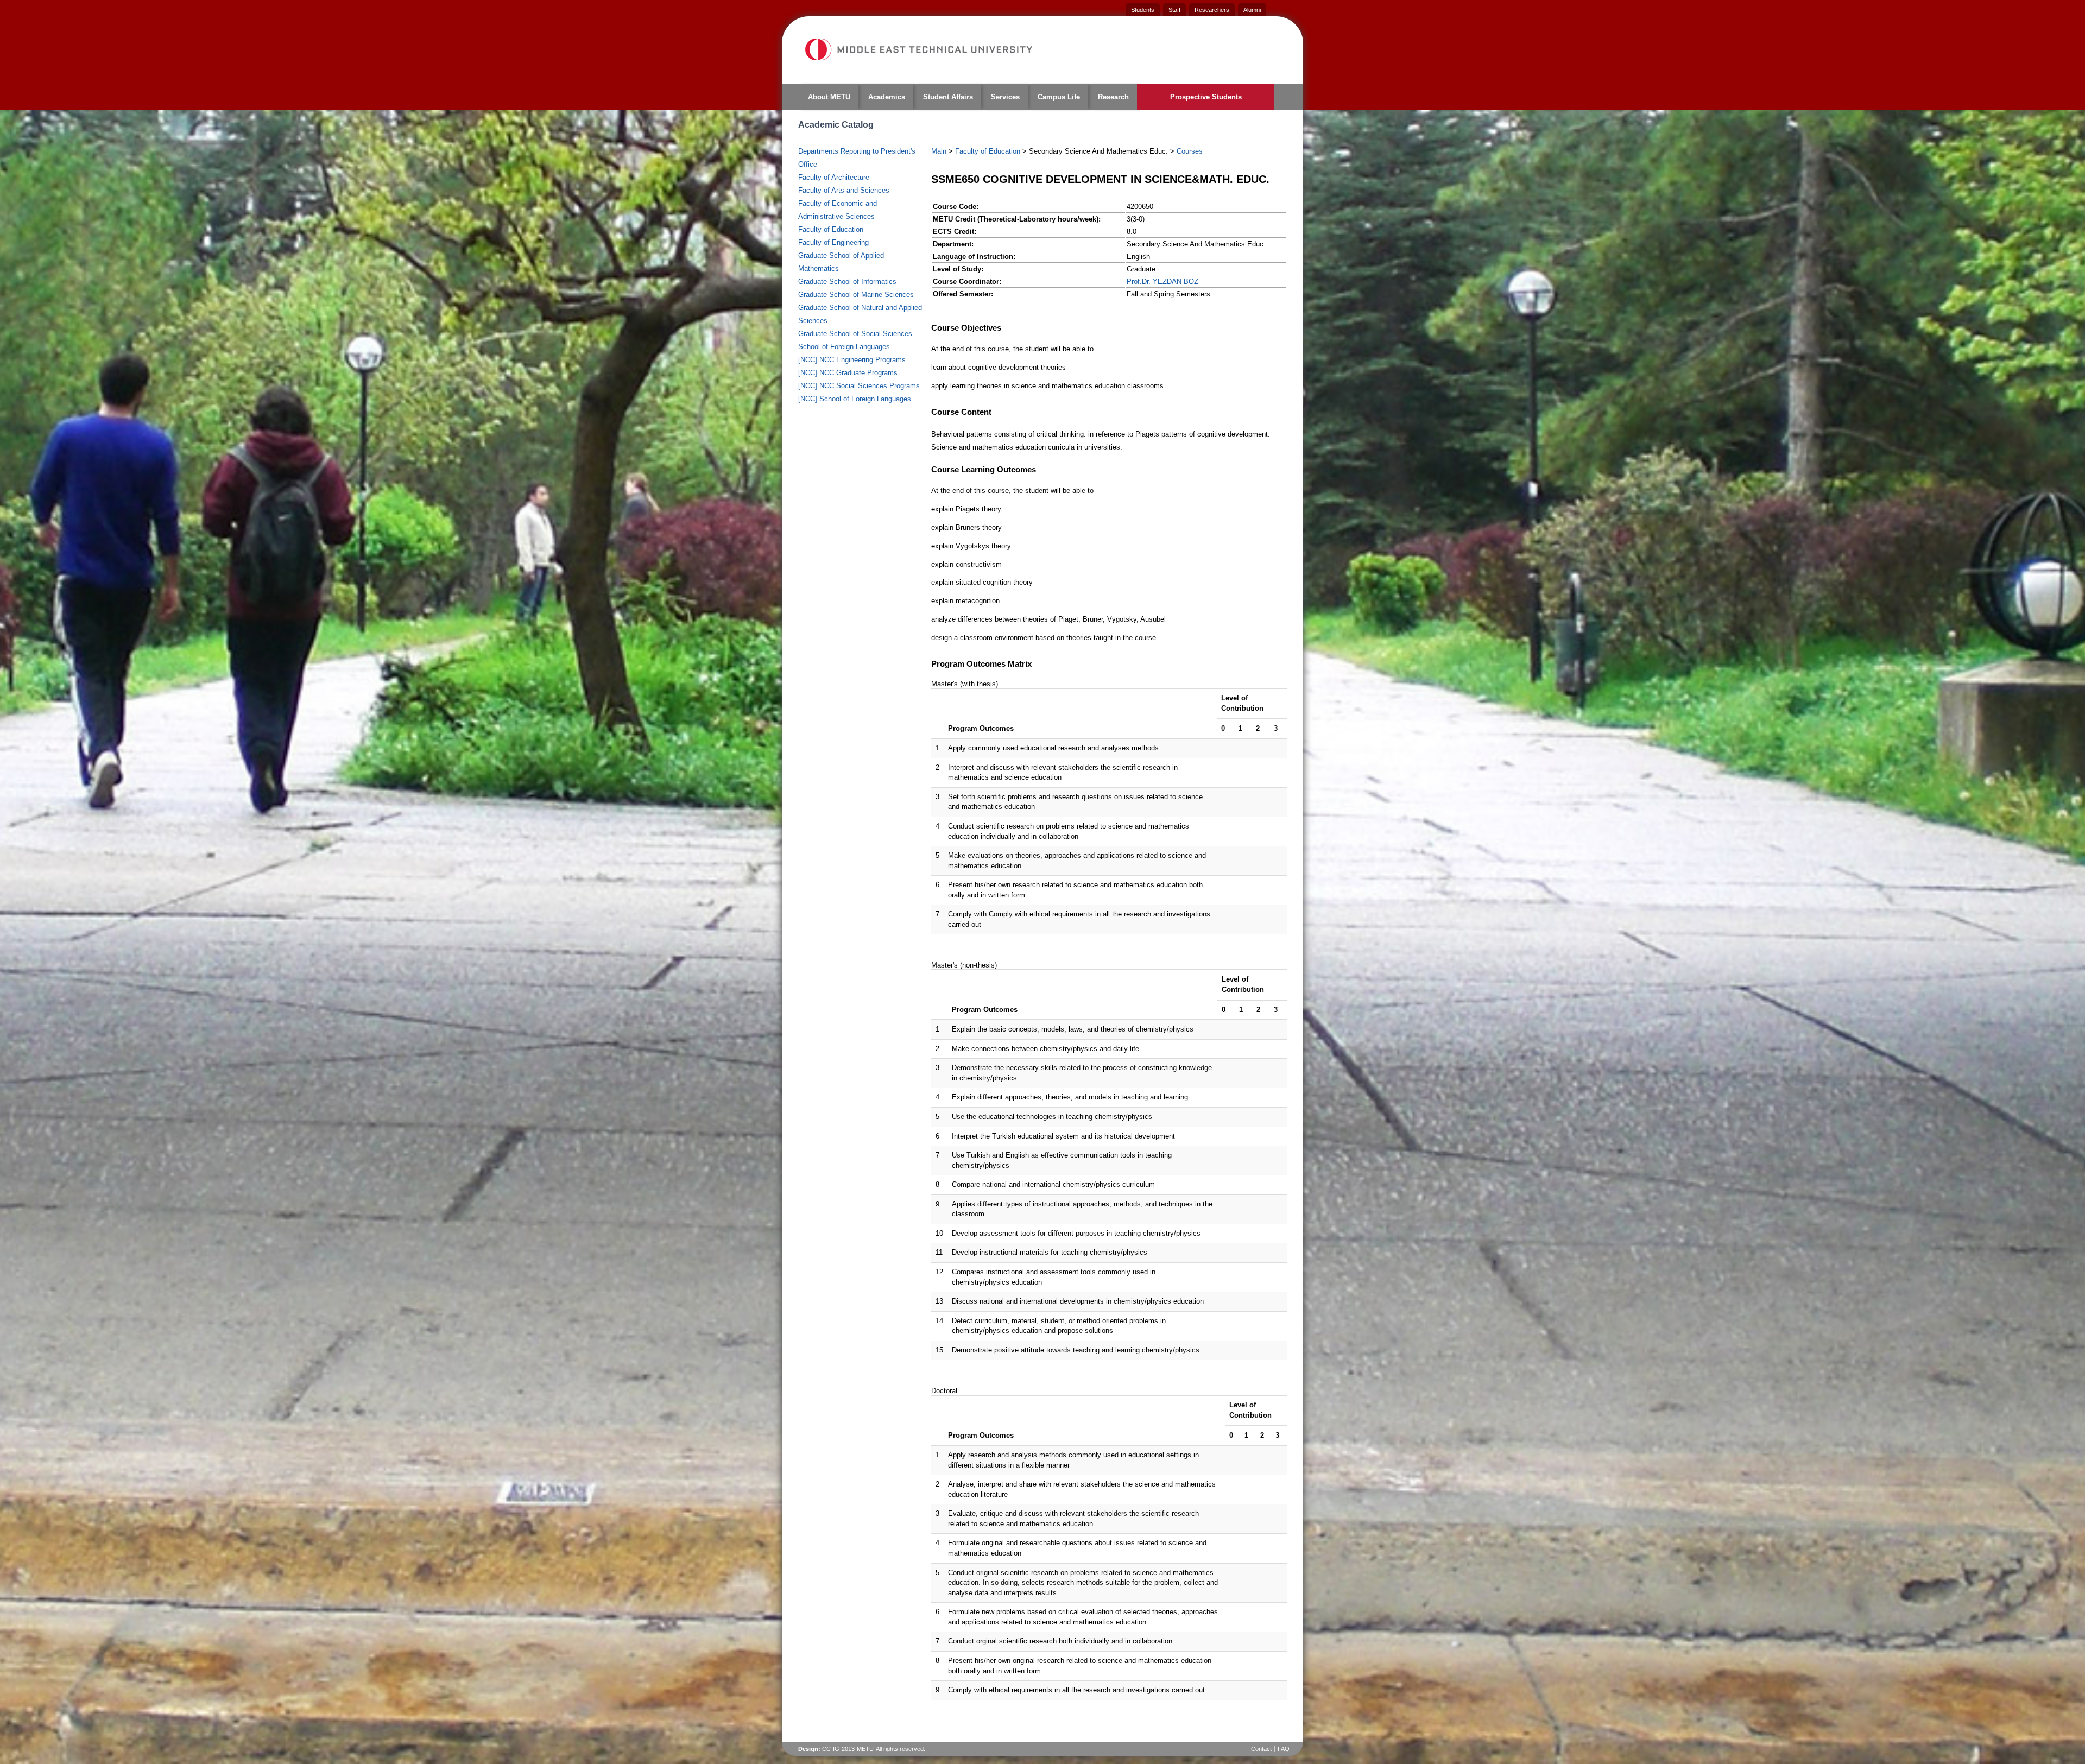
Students (1143, 10)
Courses (1190, 151)
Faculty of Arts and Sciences (844, 190)
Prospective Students (1206, 97)
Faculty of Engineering (833, 242)
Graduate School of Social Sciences (855, 334)
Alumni (1252, 10)
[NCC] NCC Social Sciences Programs (859, 386)
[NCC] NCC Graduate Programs (848, 373)
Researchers (1212, 10)
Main (939, 151)
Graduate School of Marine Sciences (856, 295)
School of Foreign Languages (844, 347)
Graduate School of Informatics (847, 282)
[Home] (918, 49)
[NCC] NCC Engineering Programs (852, 360)
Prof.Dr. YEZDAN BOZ (1162, 282)
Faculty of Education (831, 229)
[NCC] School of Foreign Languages (855, 399)
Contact (1261, 1749)
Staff (1174, 10)
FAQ (1284, 1749)
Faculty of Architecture (834, 177)
